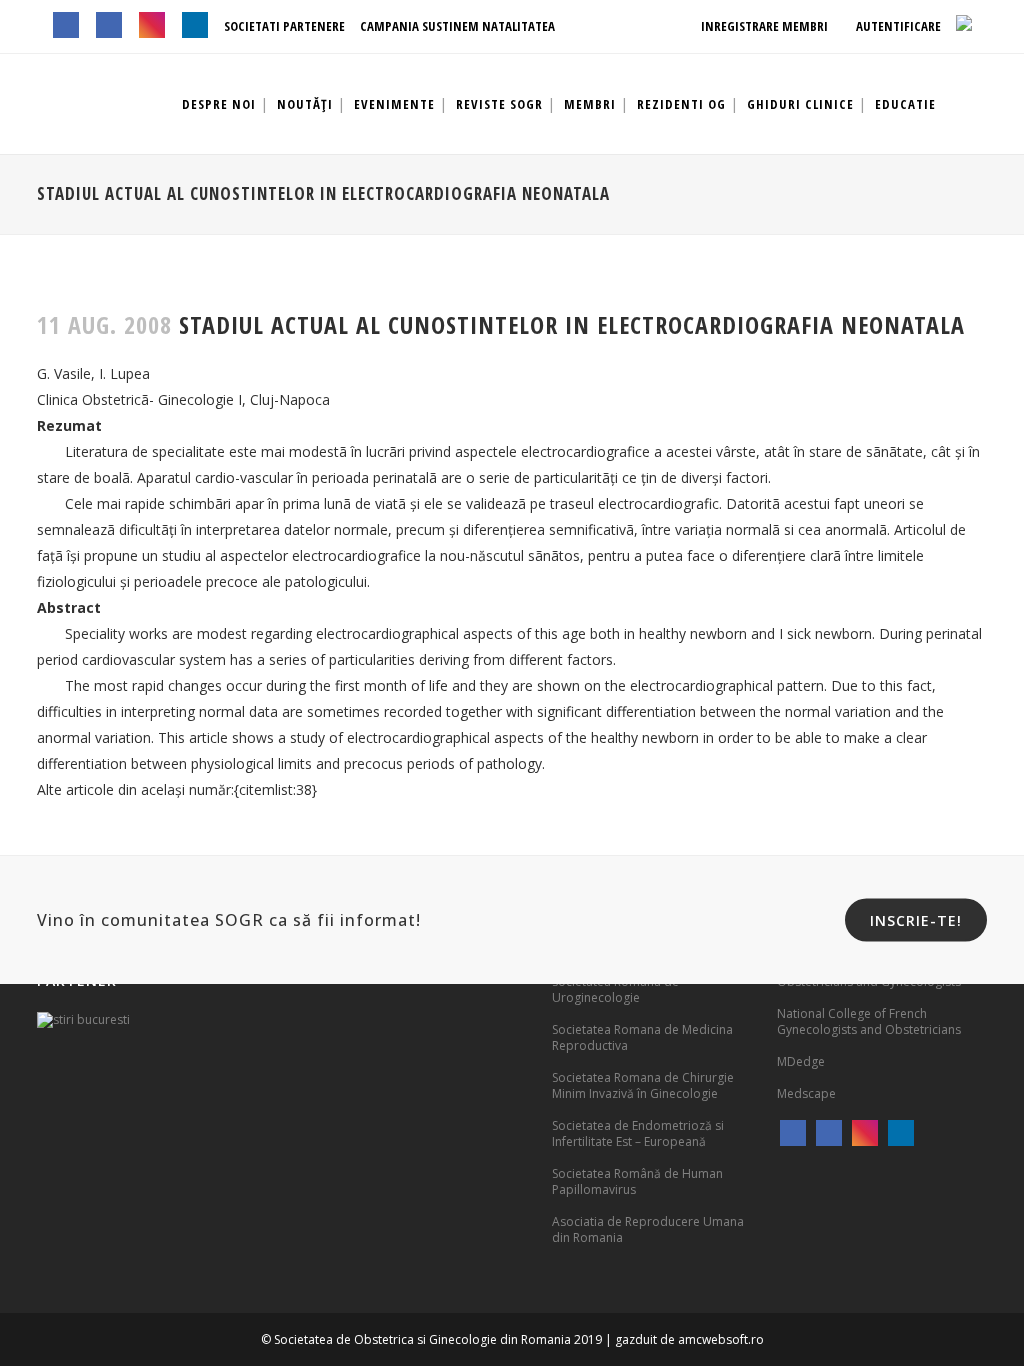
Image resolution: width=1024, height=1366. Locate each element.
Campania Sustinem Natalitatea (457, 26)
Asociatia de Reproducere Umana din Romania (648, 1229)
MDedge (801, 1061)
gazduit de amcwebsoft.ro (689, 1339)
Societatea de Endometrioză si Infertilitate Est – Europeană (638, 1133)
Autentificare (897, 26)
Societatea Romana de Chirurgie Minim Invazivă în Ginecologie (643, 1085)
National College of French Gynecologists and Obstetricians (869, 1021)
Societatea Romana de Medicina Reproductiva (642, 1037)
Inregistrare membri (763, 26)
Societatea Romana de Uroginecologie (615, 989)
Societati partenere (284, 26)
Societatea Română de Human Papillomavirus (637, 1181)
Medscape (806, 1093)
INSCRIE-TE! (916, 920)
